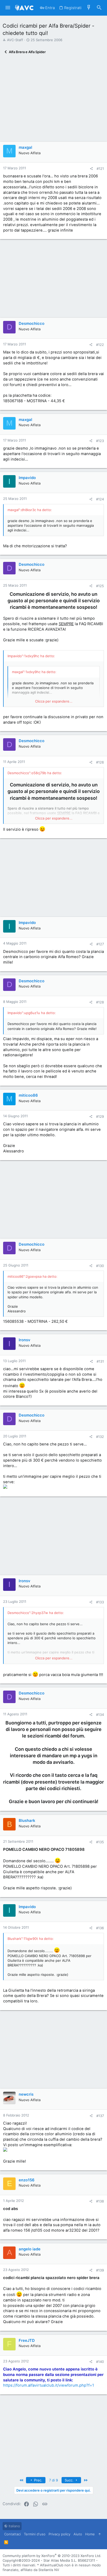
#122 (100, 345)
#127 (100, 944)
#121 (100, 169)
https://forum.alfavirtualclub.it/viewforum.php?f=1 (49, 2385)
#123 (100, 441)
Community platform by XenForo (52, 2556)
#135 (100, 1842)
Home (90, 2534)
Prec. (38, 2480)
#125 (100, 586)
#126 (100, 762)
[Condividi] (91, 169)
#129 (100, 1116)
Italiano (14, 2526)
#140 (100, 2362)
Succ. (70, 2480)
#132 (100, 1437)
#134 (100, 1715)
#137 (100, 2116)
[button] (8, 8)
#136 (100, 1928)
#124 (100, 499)
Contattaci (12, 2534)
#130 (100, 1266)
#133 (100, 1602)
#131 (100, 1361)
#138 (100, 2201)
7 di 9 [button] (53, 2480)
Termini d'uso (35, 2534)
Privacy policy (59, 2534)
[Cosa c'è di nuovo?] (89, 8)
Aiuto (78, 2534)
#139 (100, 2270)
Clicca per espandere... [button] (54, 701)
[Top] (100, 2534)
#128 (100, 1002)
